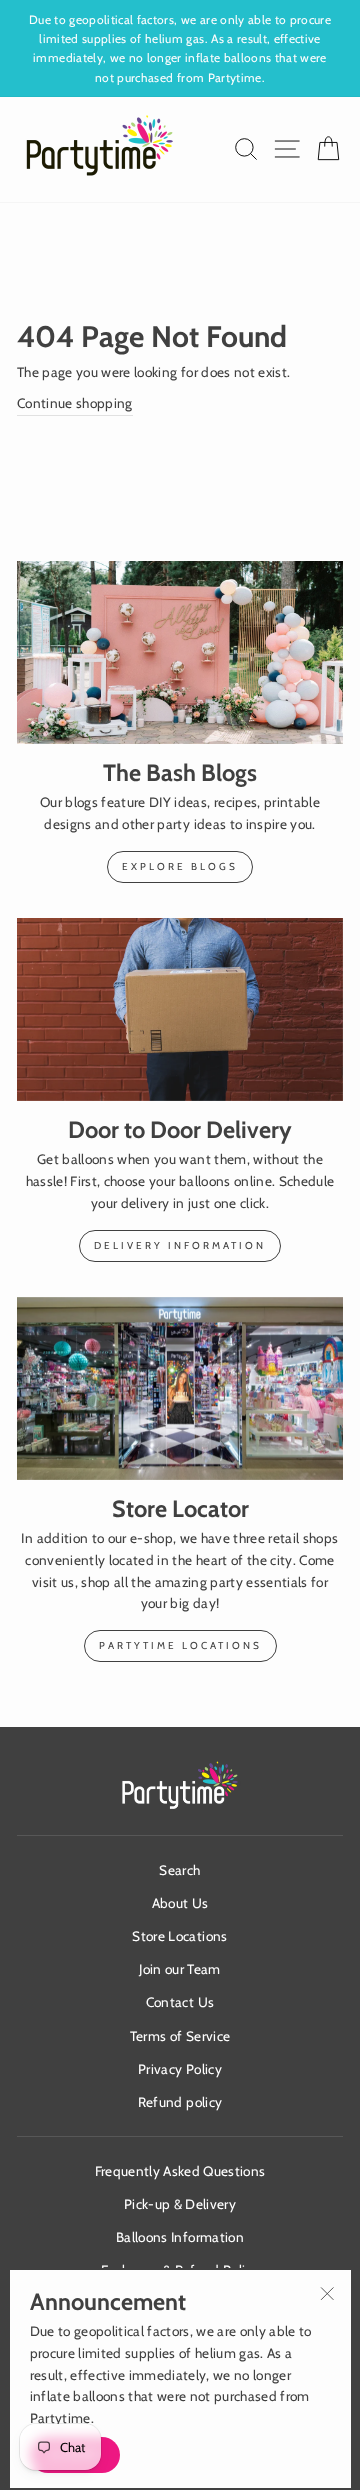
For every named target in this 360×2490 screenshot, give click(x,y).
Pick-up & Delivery (180, 2204)
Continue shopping (75, 403)
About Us (180, 1903)
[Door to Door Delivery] (180, 1009)
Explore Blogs (180, 866)
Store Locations (179, 1936)
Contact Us (180, 2002)
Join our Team (179, 1969)
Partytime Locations (180, 1645)
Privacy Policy (180, 2069)
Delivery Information (180, 1245)
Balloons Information (180, 2237)
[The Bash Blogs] (180, 652)
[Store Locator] (180, 1388)
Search (179, 1870)
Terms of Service (180, 2036)
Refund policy (180, 2102)
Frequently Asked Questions (180, 2171)
